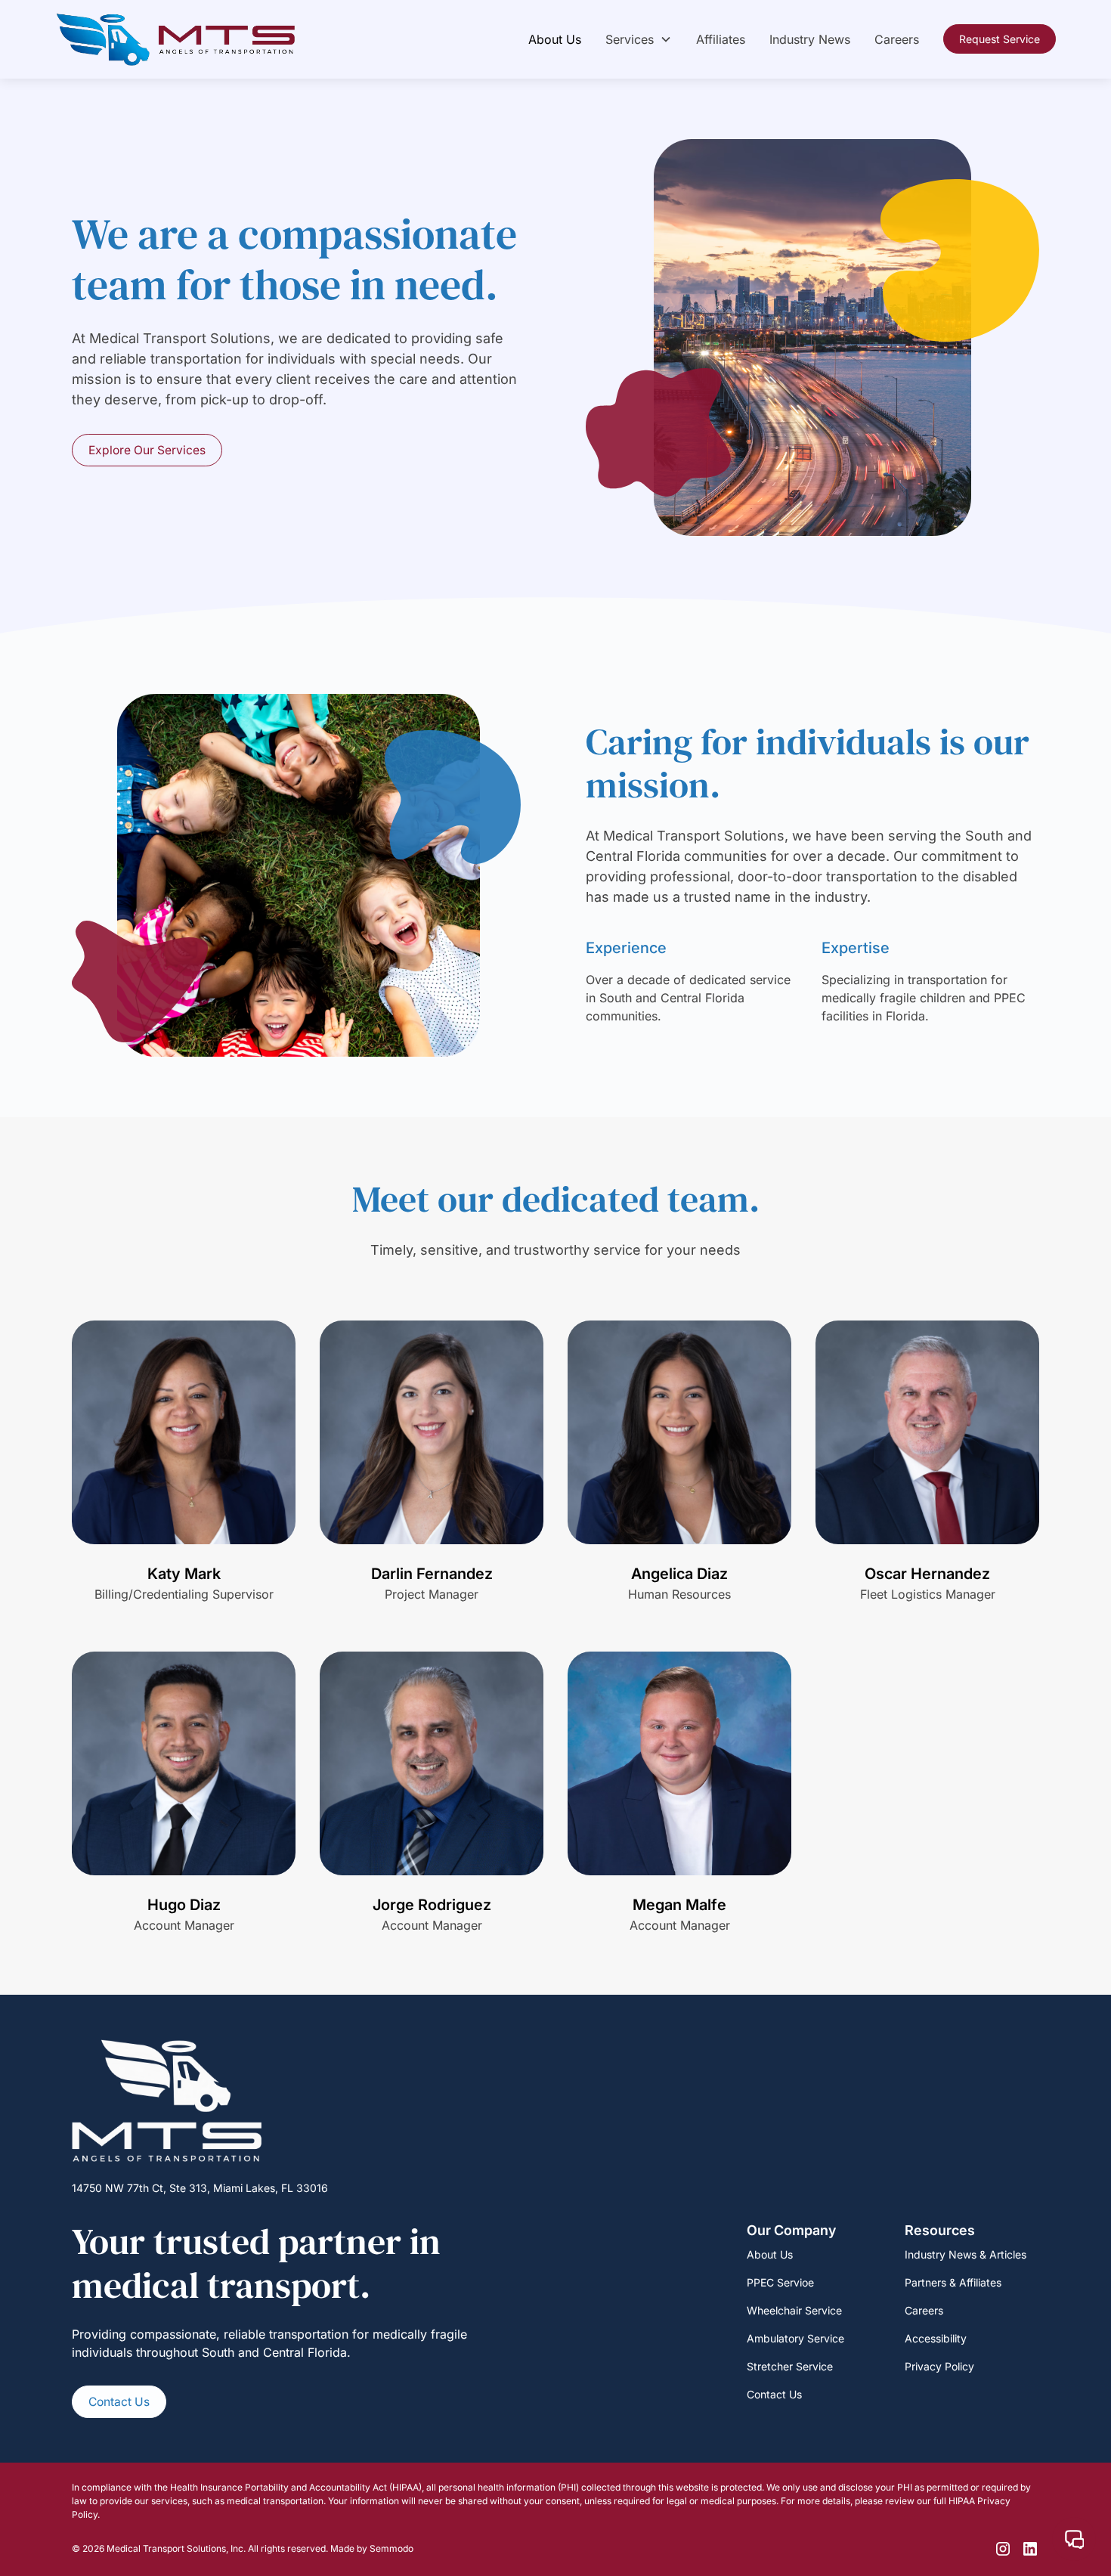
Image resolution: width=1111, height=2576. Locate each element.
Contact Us (119, 2402)
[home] (176, 39)
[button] (639, 39)
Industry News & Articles (966, 2254)
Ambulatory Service (795, 2338)
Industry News (810, 39)
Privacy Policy (939, 2366)
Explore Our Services (147, 450)
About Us (555, 39)
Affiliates (721, 39)
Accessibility (936, 2338)
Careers (897, 39)
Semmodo (391, 2548)
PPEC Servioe (780, 2282)
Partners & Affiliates (953, 2282)
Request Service (1000, 39)
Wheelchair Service (794, 2310)
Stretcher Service (790, 2366)
